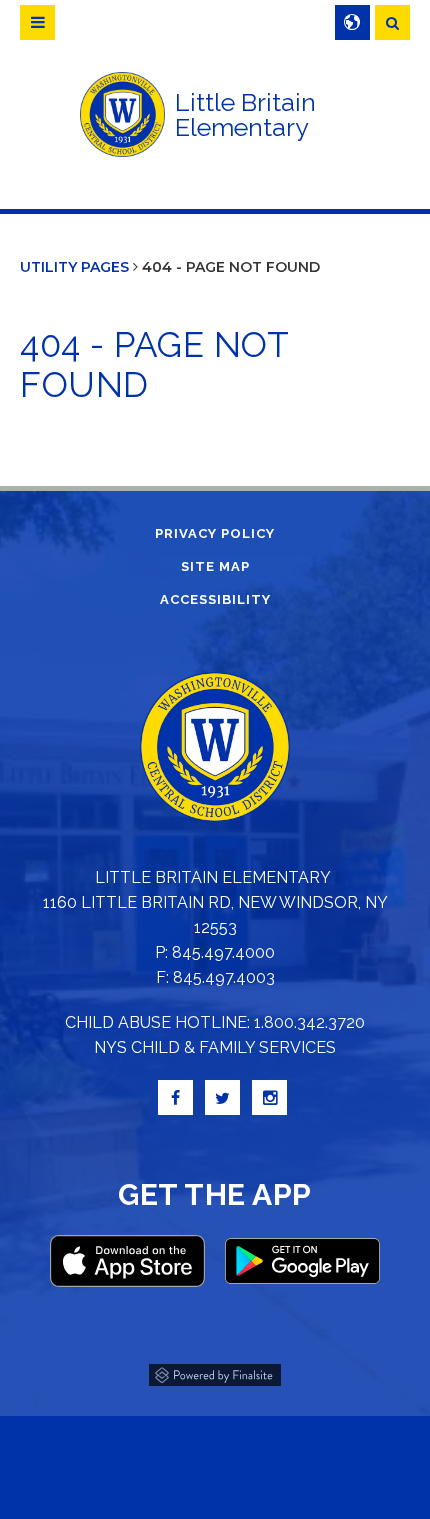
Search (392, 22)
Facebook (175, 1097)
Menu (37, 22)
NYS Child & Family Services (215, 1047)
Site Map (215, 566)
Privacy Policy (215, 533)
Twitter (222, 1097)
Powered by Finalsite (215, 1372)
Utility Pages (74, 267)
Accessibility (215, 599)
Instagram (269, 1097)
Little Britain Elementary (245, 114)
